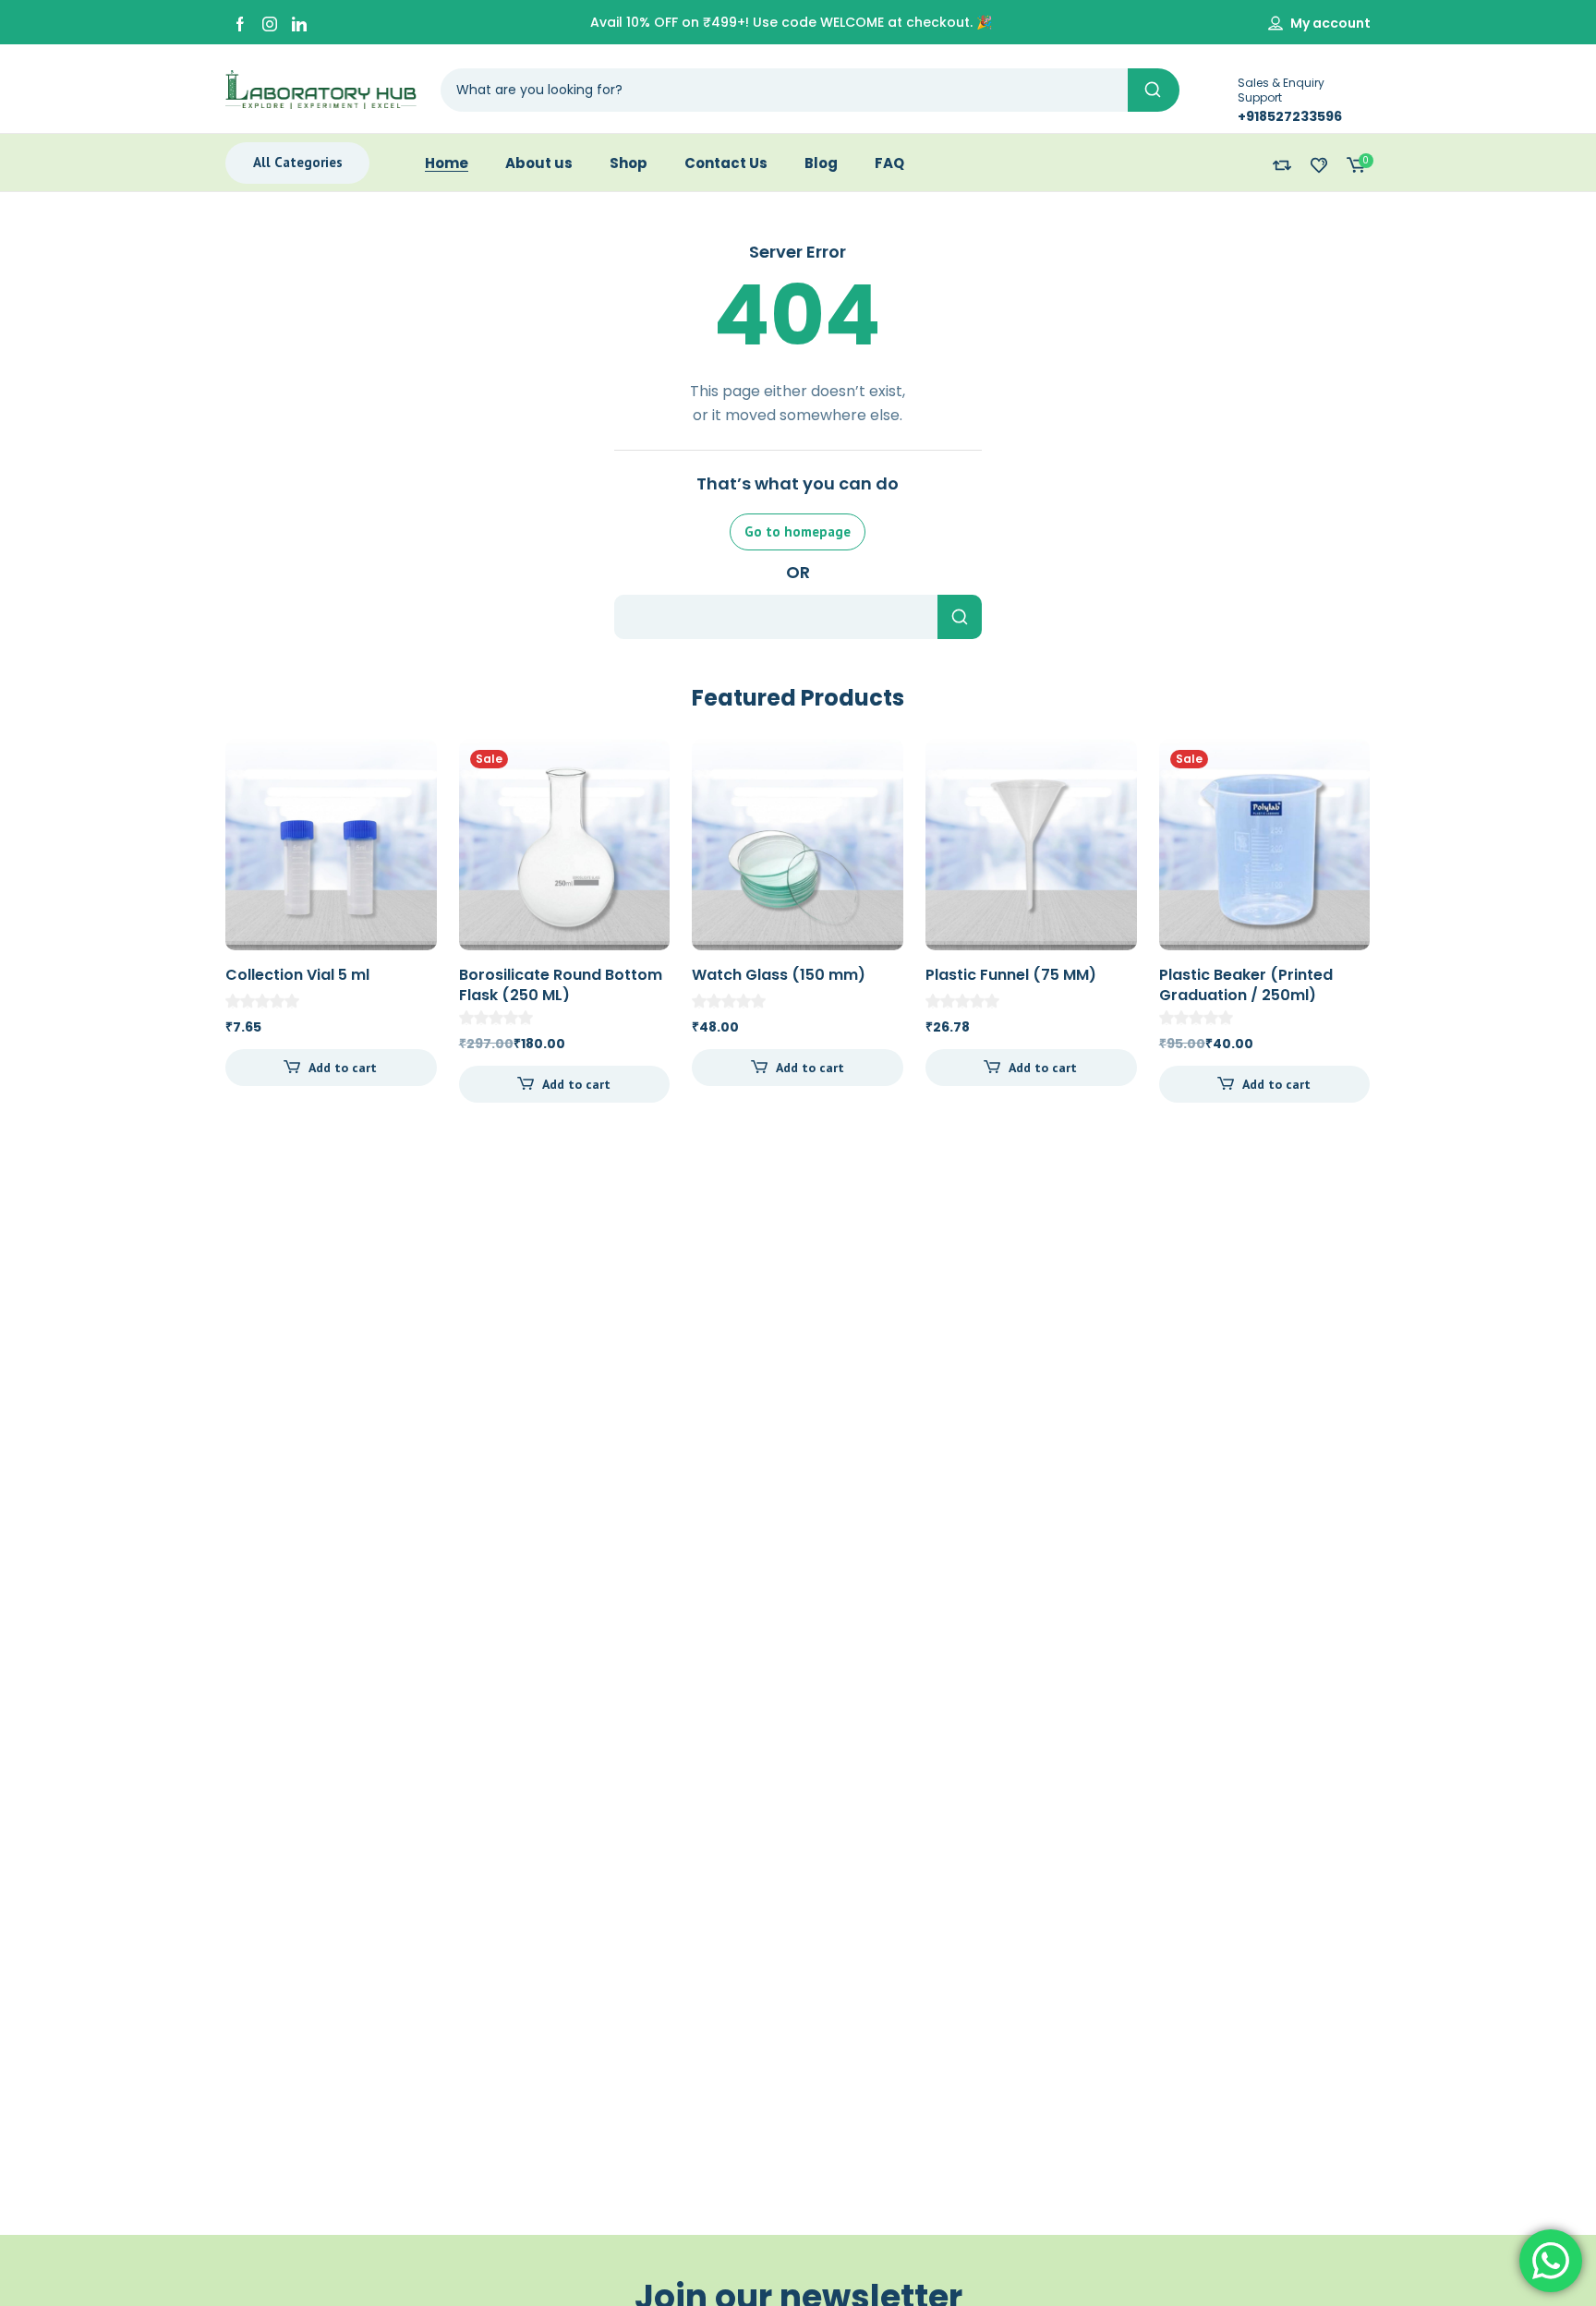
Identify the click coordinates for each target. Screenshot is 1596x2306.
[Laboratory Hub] (321, 89)
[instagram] (270, 23)
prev (200, 918)
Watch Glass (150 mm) (779, 975)
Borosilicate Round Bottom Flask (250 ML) (561, 985)
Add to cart (343, 1068)
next (1396, 918)
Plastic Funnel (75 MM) (1011, 975)
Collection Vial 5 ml (297, 975)
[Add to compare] (407, 805)
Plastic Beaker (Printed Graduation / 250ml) (1246, 985)
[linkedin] (299, 23)
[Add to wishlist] (407, 768)
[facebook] (240, 23)
